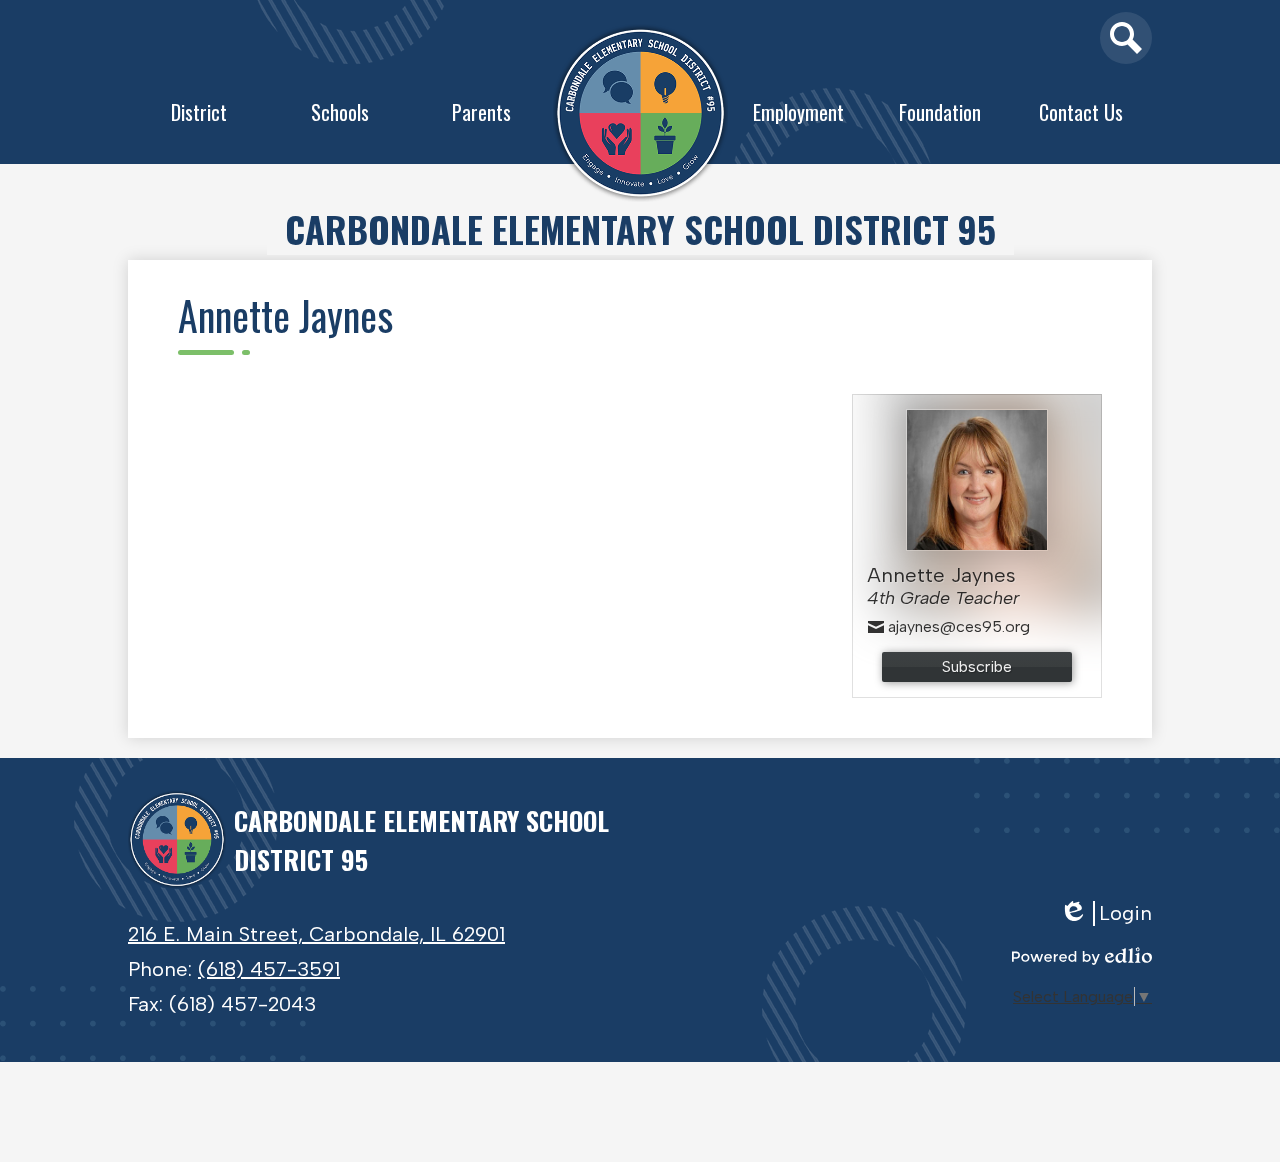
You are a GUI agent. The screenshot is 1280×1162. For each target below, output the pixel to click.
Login (1112, 913)
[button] (199, 117)
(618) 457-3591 (269, 969)
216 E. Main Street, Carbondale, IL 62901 (316, 934)
